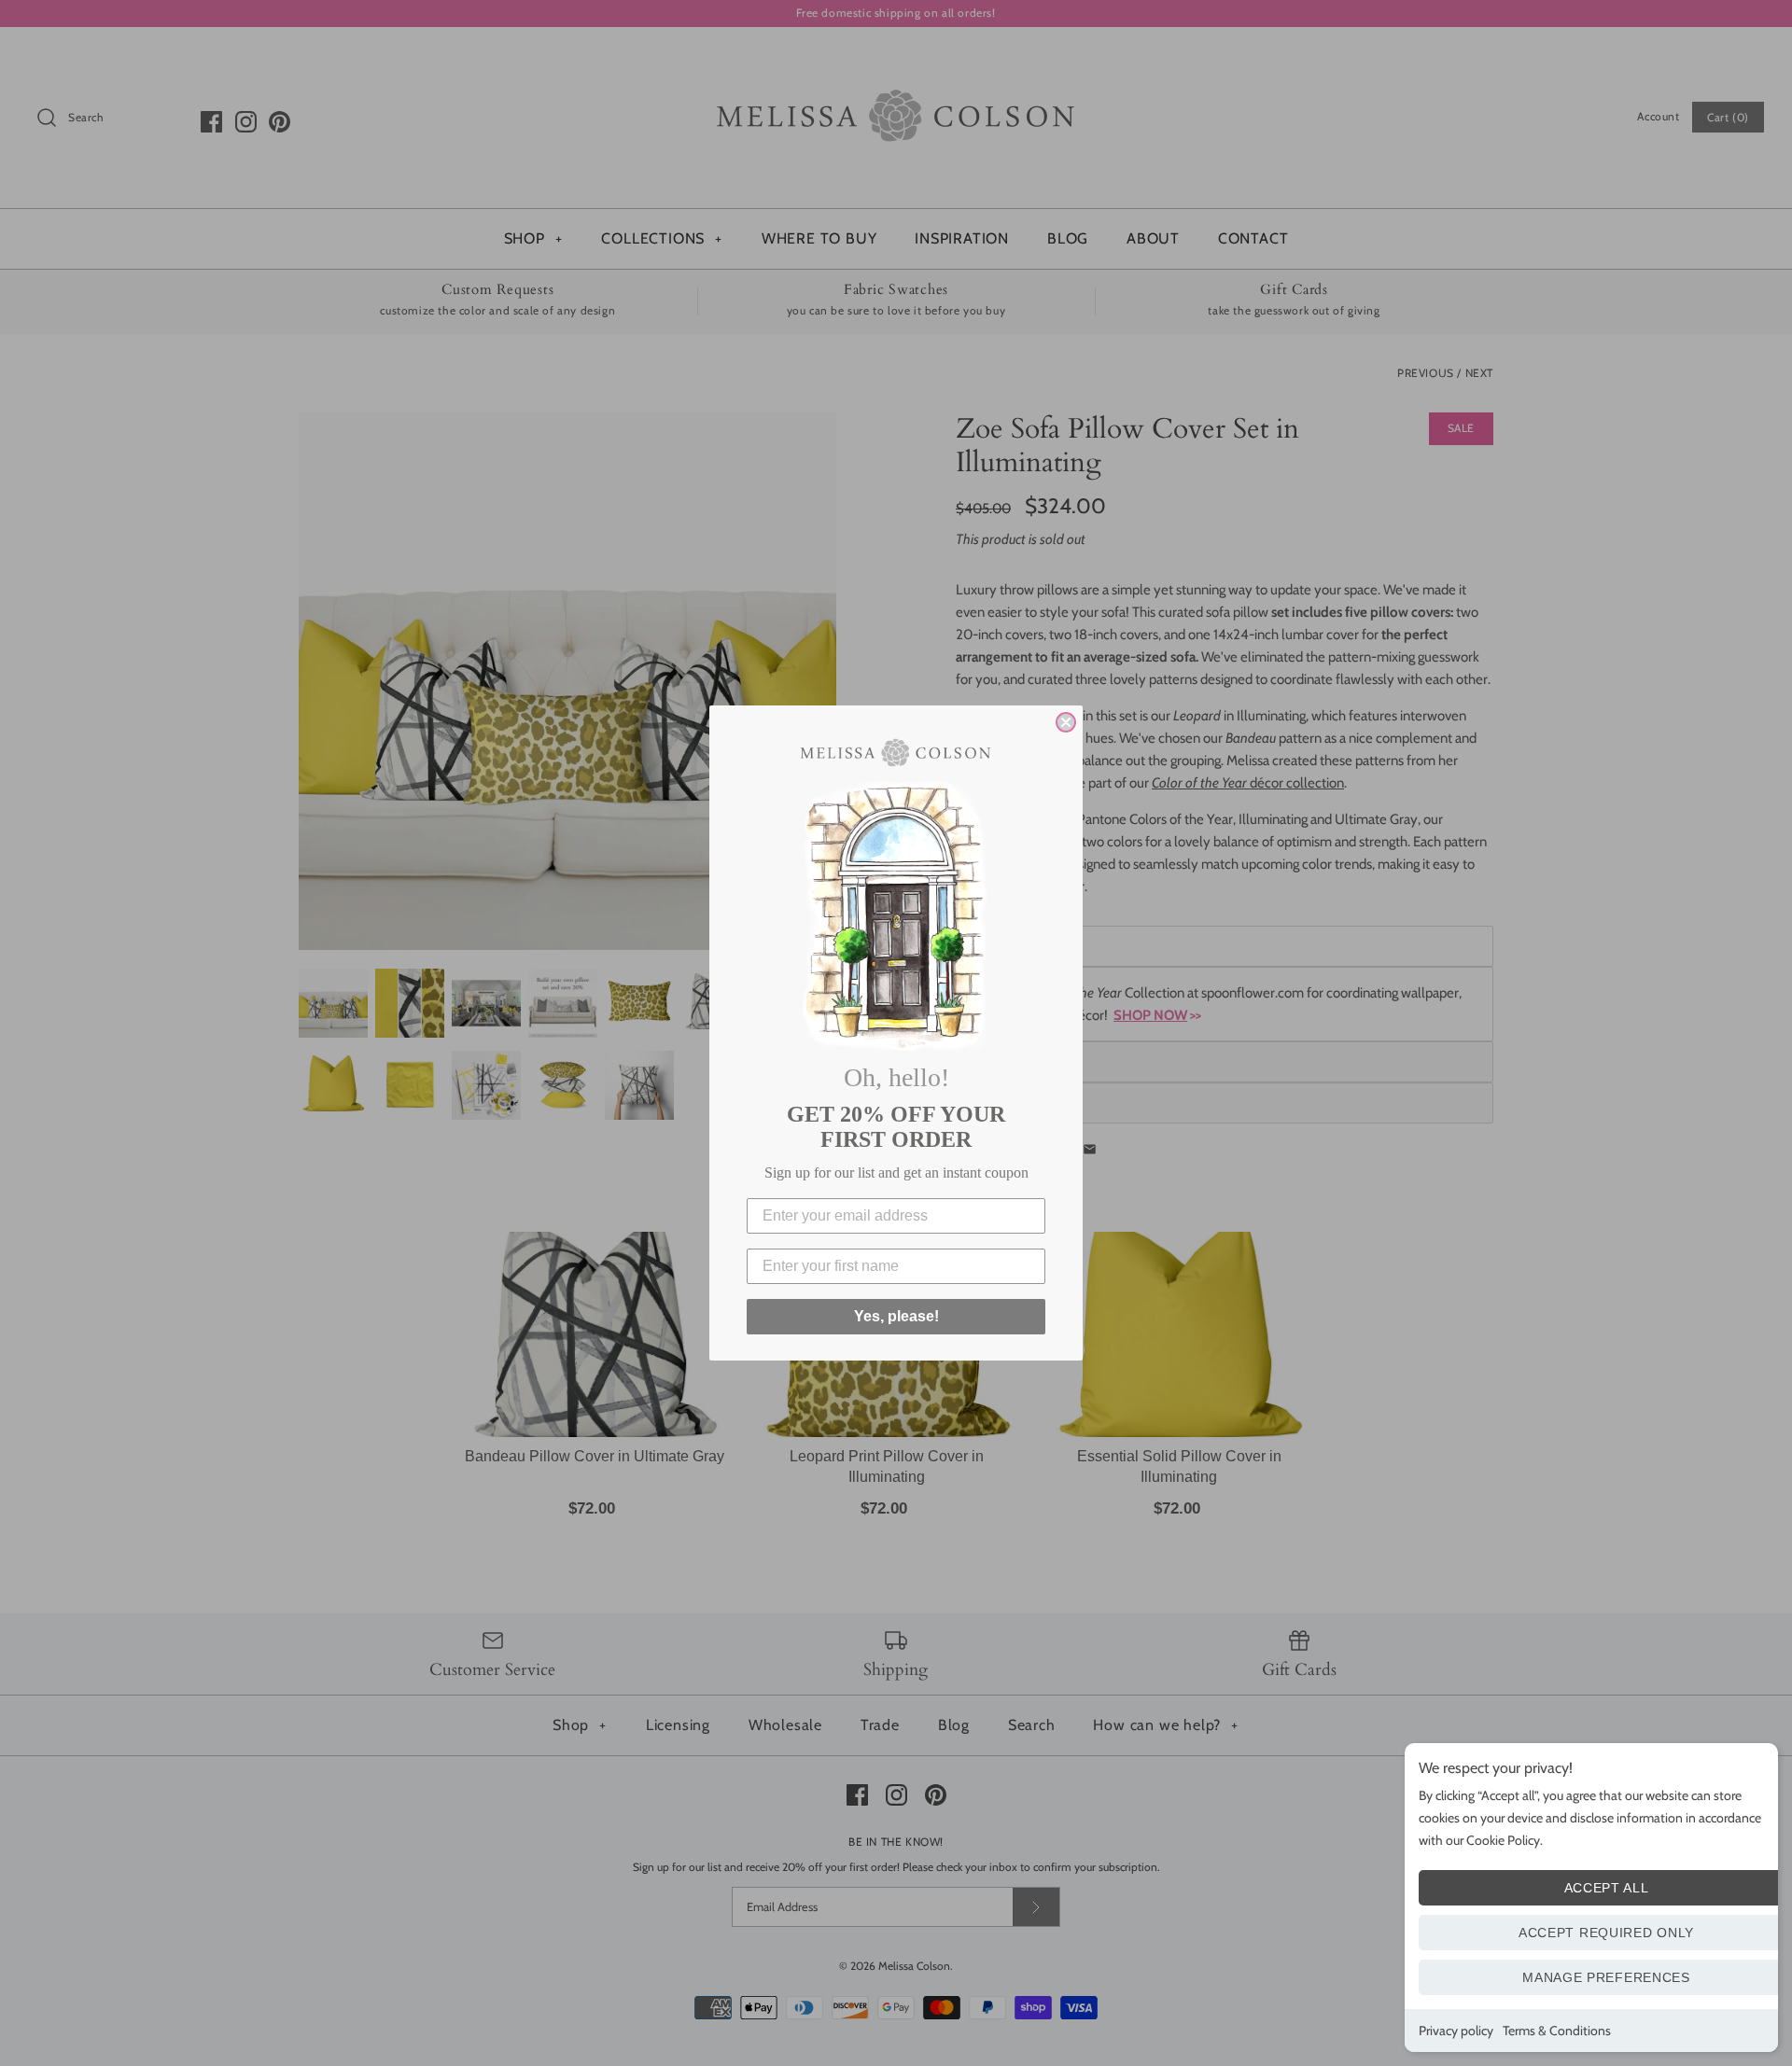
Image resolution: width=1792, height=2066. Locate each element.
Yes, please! (896, 1316)
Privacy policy (1456, 2031)
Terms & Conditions (1557, 2031)
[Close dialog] (1066, 722)
